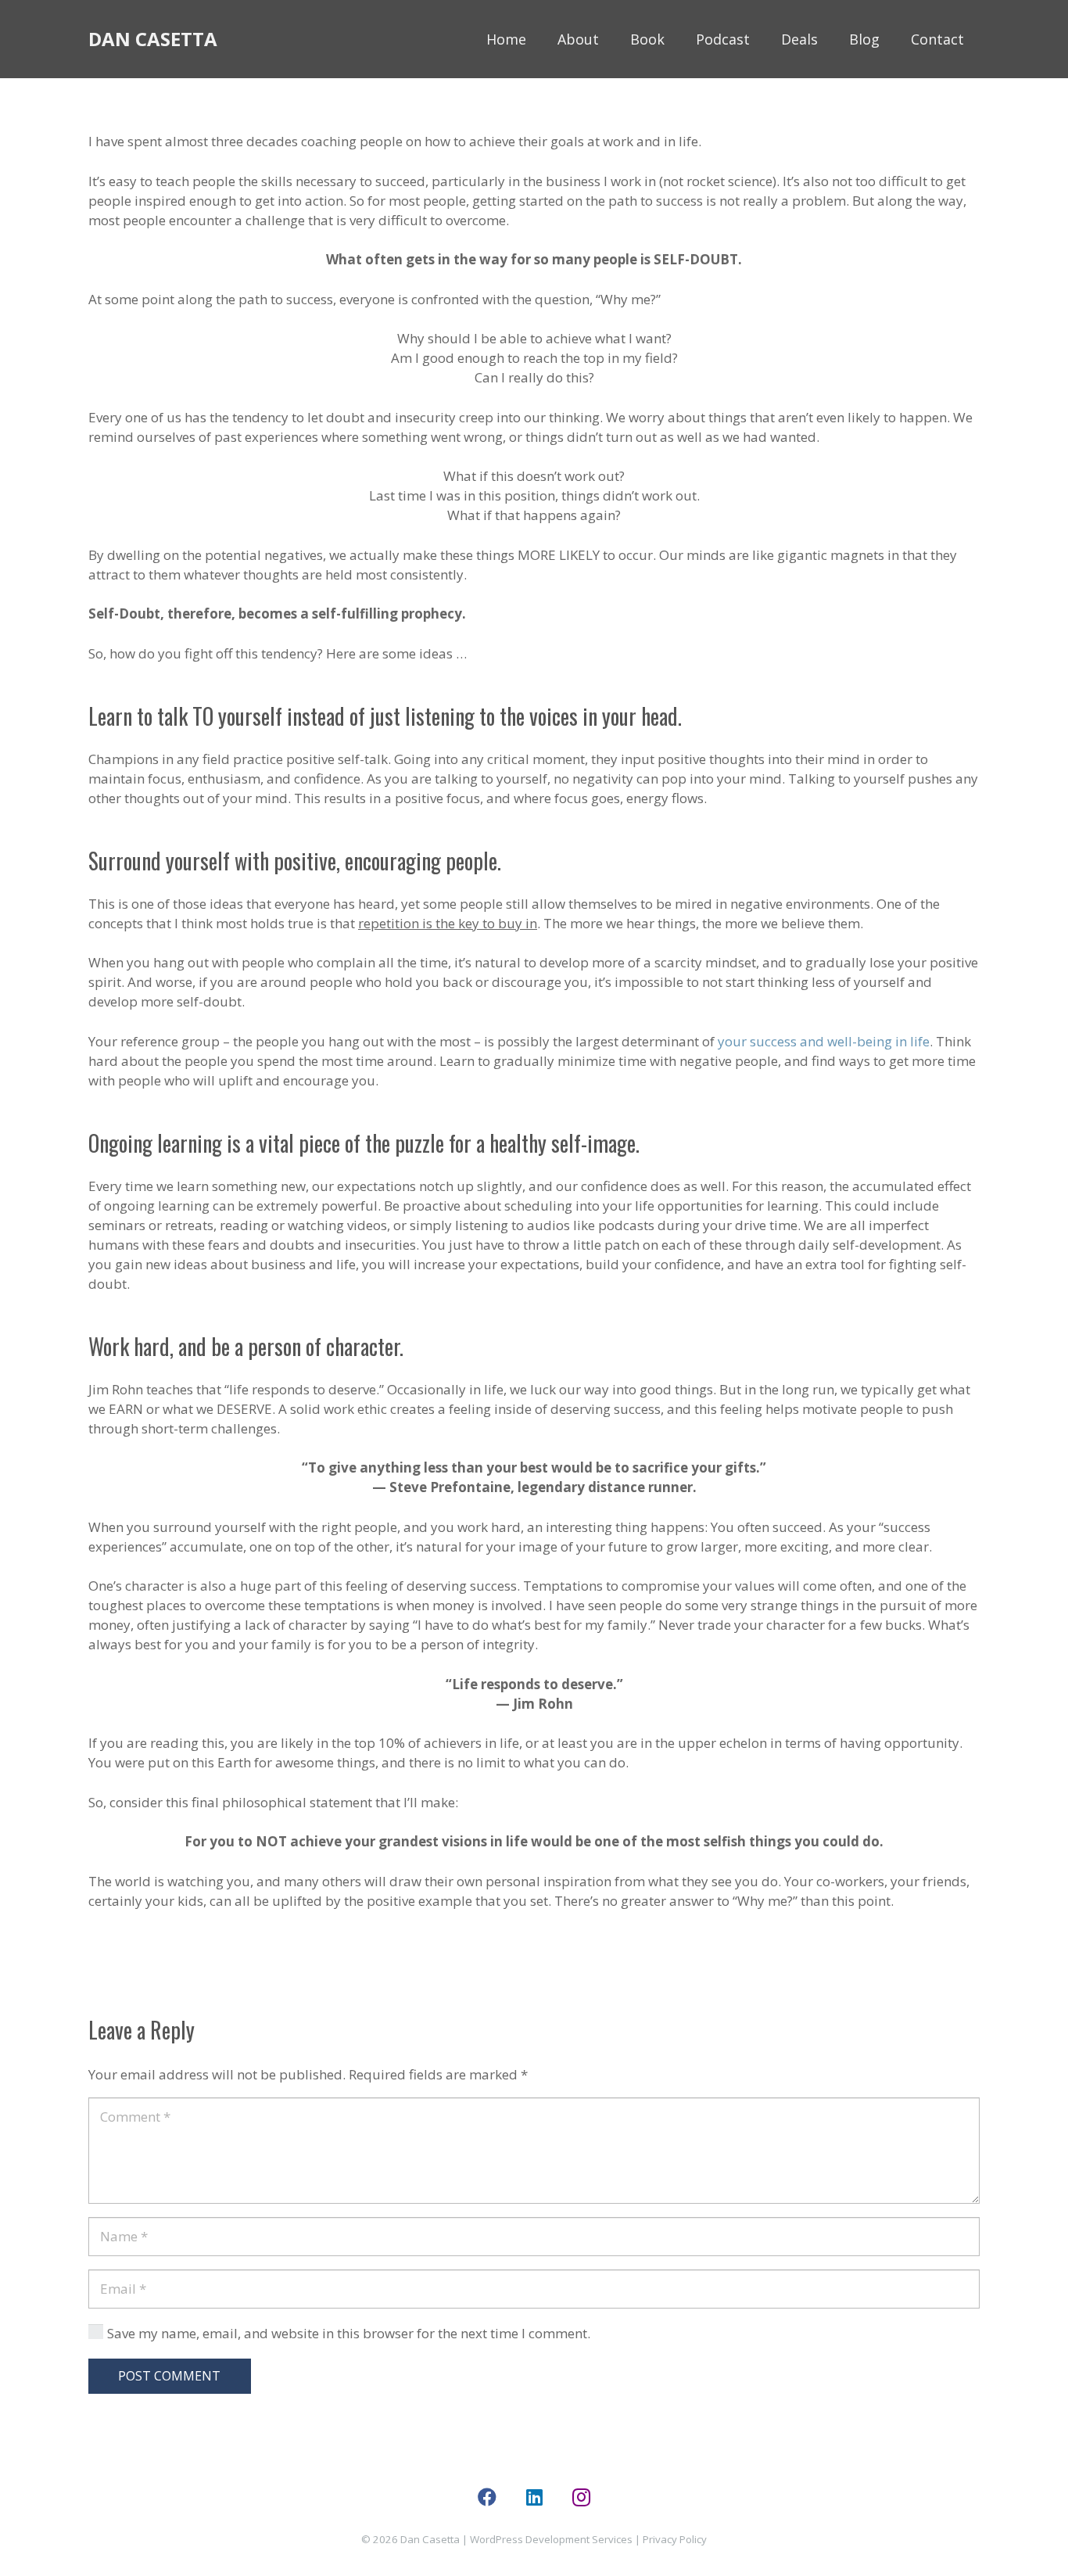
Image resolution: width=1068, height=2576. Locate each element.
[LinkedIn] (534, 2497)
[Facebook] (487, 2497)
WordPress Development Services (551, 2539)
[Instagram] (581, 2497)
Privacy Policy (675, 2539)
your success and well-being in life (824, 1041)
